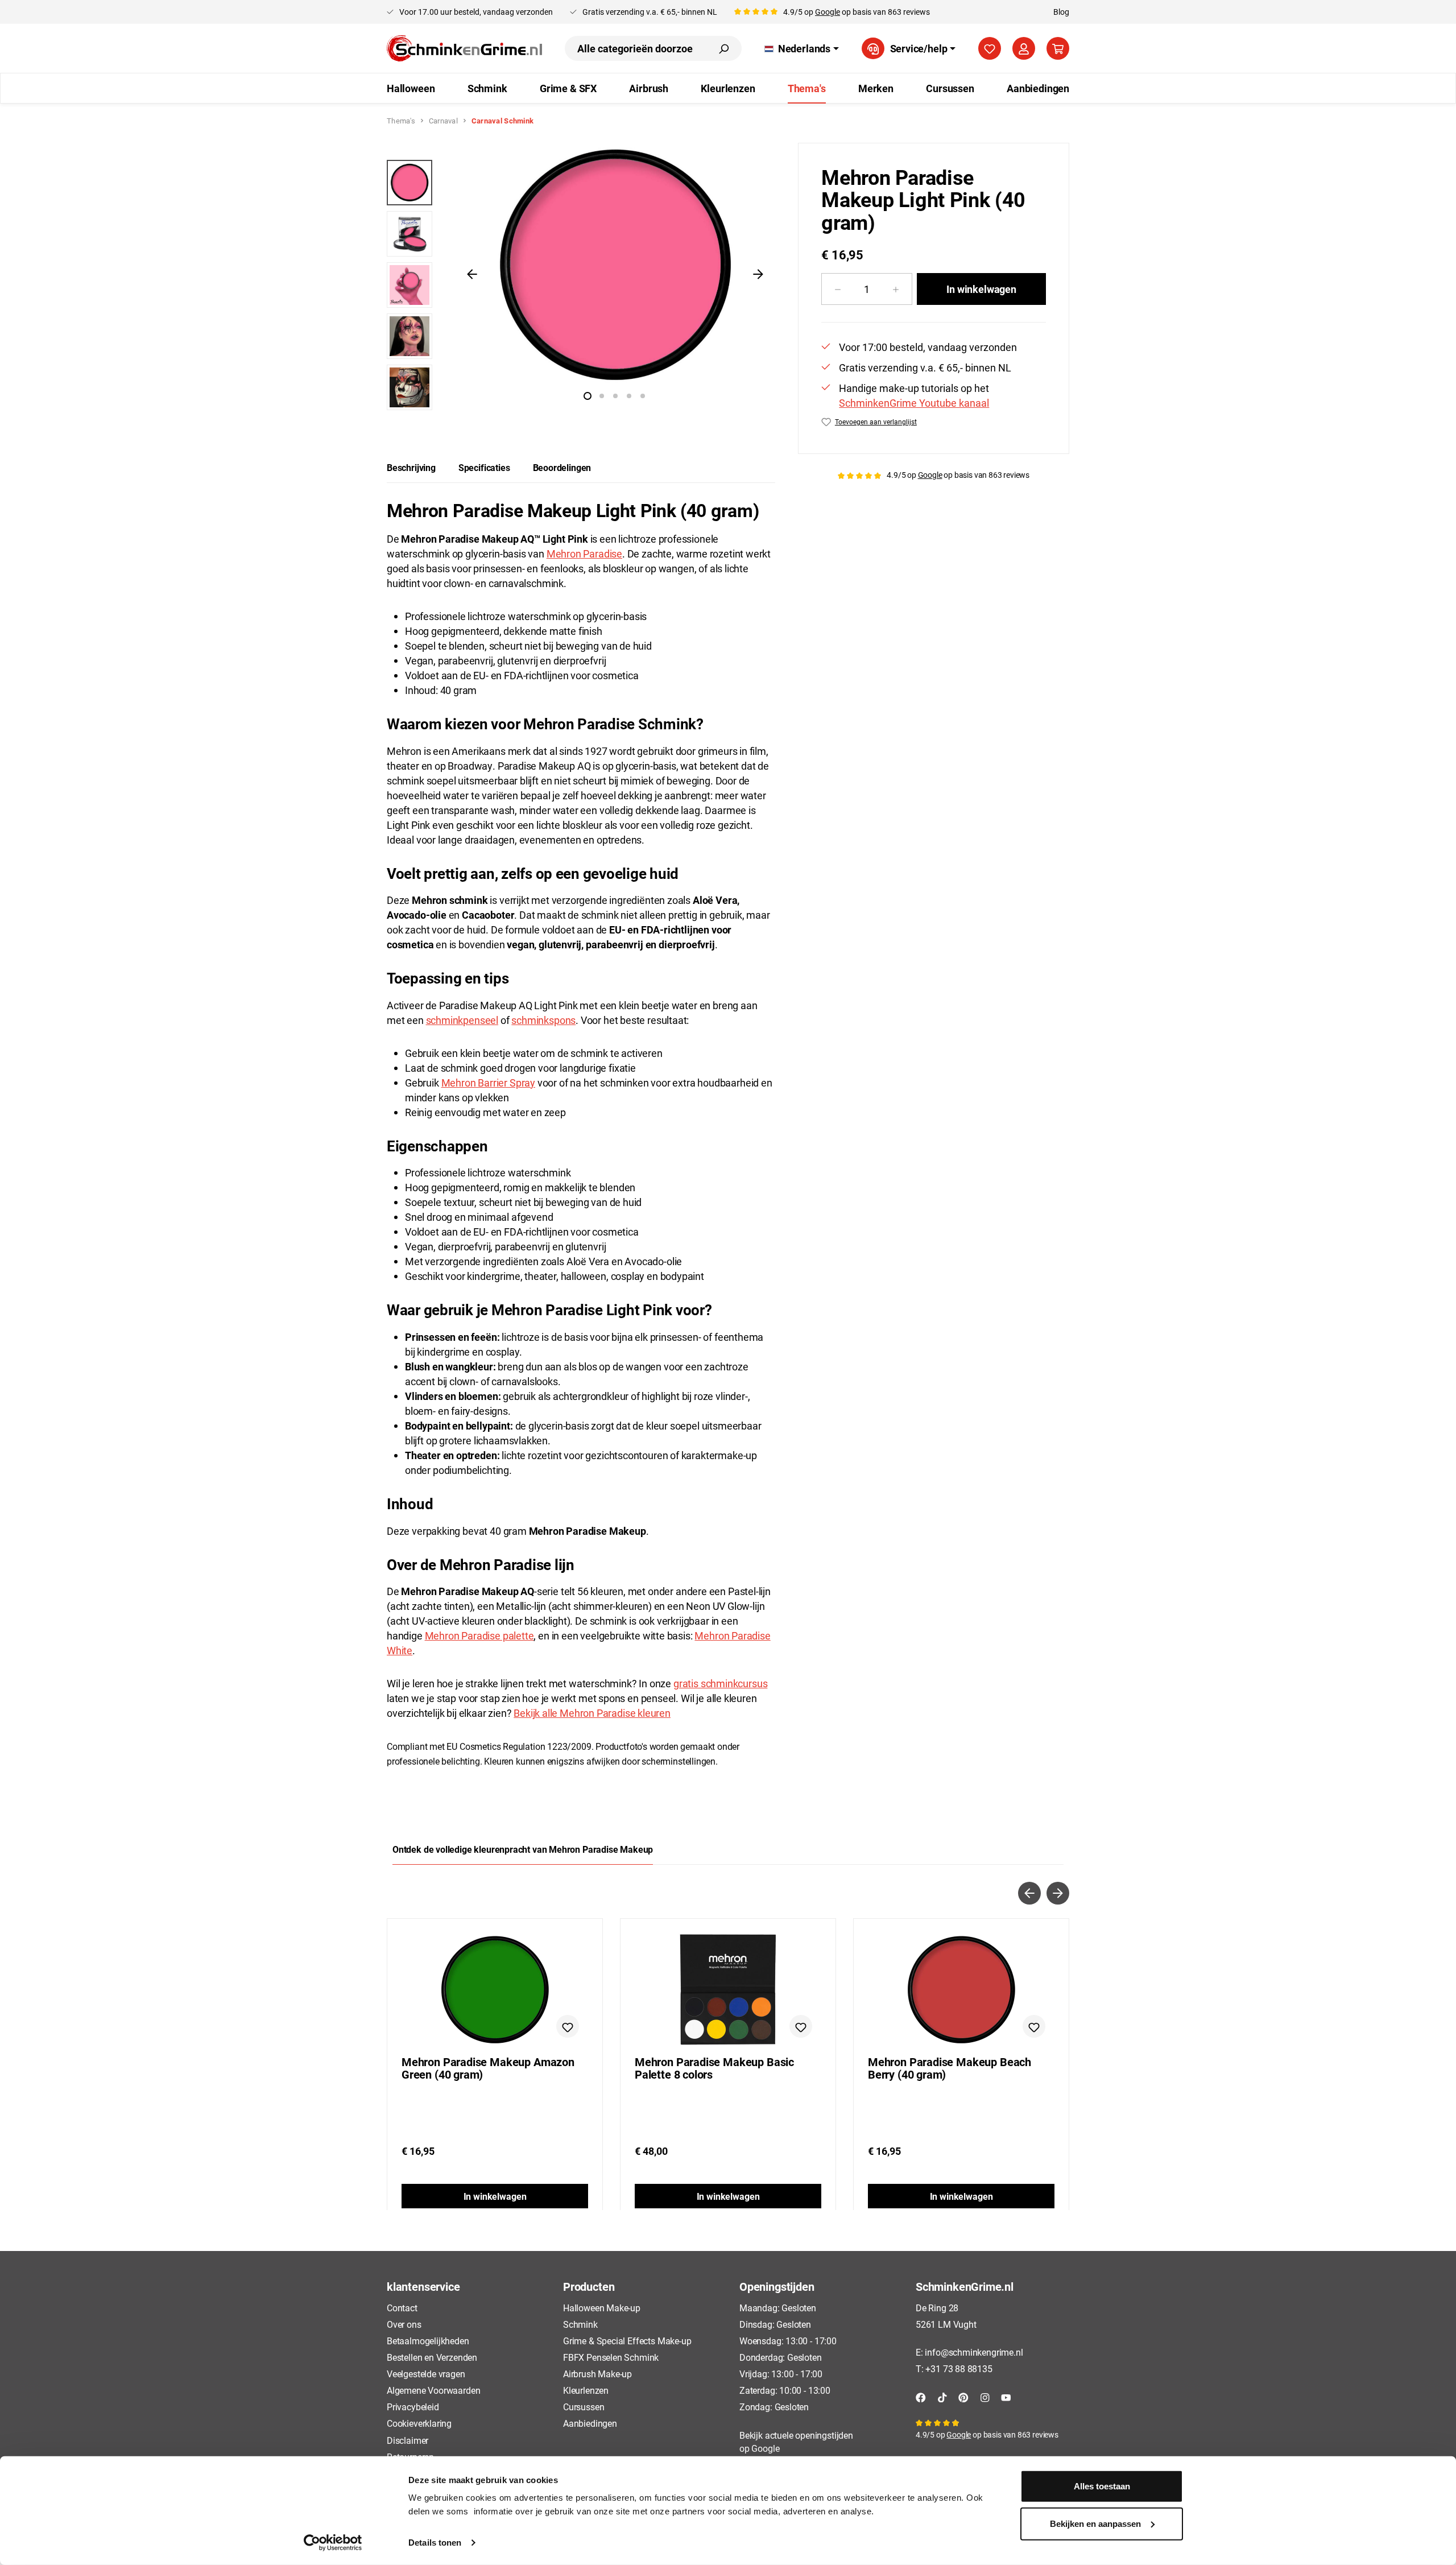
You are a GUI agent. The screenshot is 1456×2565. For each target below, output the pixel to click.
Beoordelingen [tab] (562, 467)
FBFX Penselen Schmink (611, 2357)
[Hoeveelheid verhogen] (896, 289)
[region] (581, 279)
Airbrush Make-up (597, 2374)
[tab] (411, 468)
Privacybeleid (413, 2407)
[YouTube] (1006, 2396)
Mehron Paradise (584, 554)
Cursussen (584, 2407)
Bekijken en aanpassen (1095, 2523)
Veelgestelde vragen (426, 2374)
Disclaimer (408, 2440)
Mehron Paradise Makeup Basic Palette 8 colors (714, 2068)
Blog (1061, 12)
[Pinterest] (963, 2396)
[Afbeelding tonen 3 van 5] (615, 396)
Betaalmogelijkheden (428, 2341)
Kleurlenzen (586, 2390)
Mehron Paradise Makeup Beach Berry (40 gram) (950, 2068)
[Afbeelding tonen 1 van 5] (588, 396)
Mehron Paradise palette (479, 1635)
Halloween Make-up (602, 2308)
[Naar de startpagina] (464, 48)
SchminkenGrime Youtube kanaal (914, 403)
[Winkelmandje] (1058, 48)
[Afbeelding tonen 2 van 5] (602, 396)
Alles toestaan (1102, 2486)
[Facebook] (921, 2396)
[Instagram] (985, 2396)
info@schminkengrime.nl (974, 2352)
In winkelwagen (981, 289)
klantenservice (423, 2286)
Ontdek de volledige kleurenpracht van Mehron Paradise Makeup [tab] (523, 1849)
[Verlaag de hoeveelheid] (837, 289)
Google (828, 12)
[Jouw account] (1024, 48)
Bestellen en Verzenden (432, 2357)
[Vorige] (472, 274)
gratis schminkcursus (720, 1683)
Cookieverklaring (419, 2423)
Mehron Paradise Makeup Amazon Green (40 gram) (488, 2068)
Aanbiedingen (590, 2423)
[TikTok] (942, 2396)
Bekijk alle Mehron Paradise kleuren (592, 1713)
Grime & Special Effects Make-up (627, 2341)
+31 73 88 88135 (959, 2368)
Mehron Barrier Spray (488, 1083)
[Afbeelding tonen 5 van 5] (643, 396)
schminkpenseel (462, 1020)
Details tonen (435, 2543)
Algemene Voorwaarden (433, 2390)
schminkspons (543, 1020)
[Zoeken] (723, 48)
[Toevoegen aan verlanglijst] (568, 2026)
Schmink (580, 2324)
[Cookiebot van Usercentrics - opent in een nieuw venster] (333, 2543)
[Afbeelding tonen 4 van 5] (629, 396)
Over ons (404, 2324)
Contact (402, 2308)
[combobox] (635, 48)
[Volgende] (758, 274)
